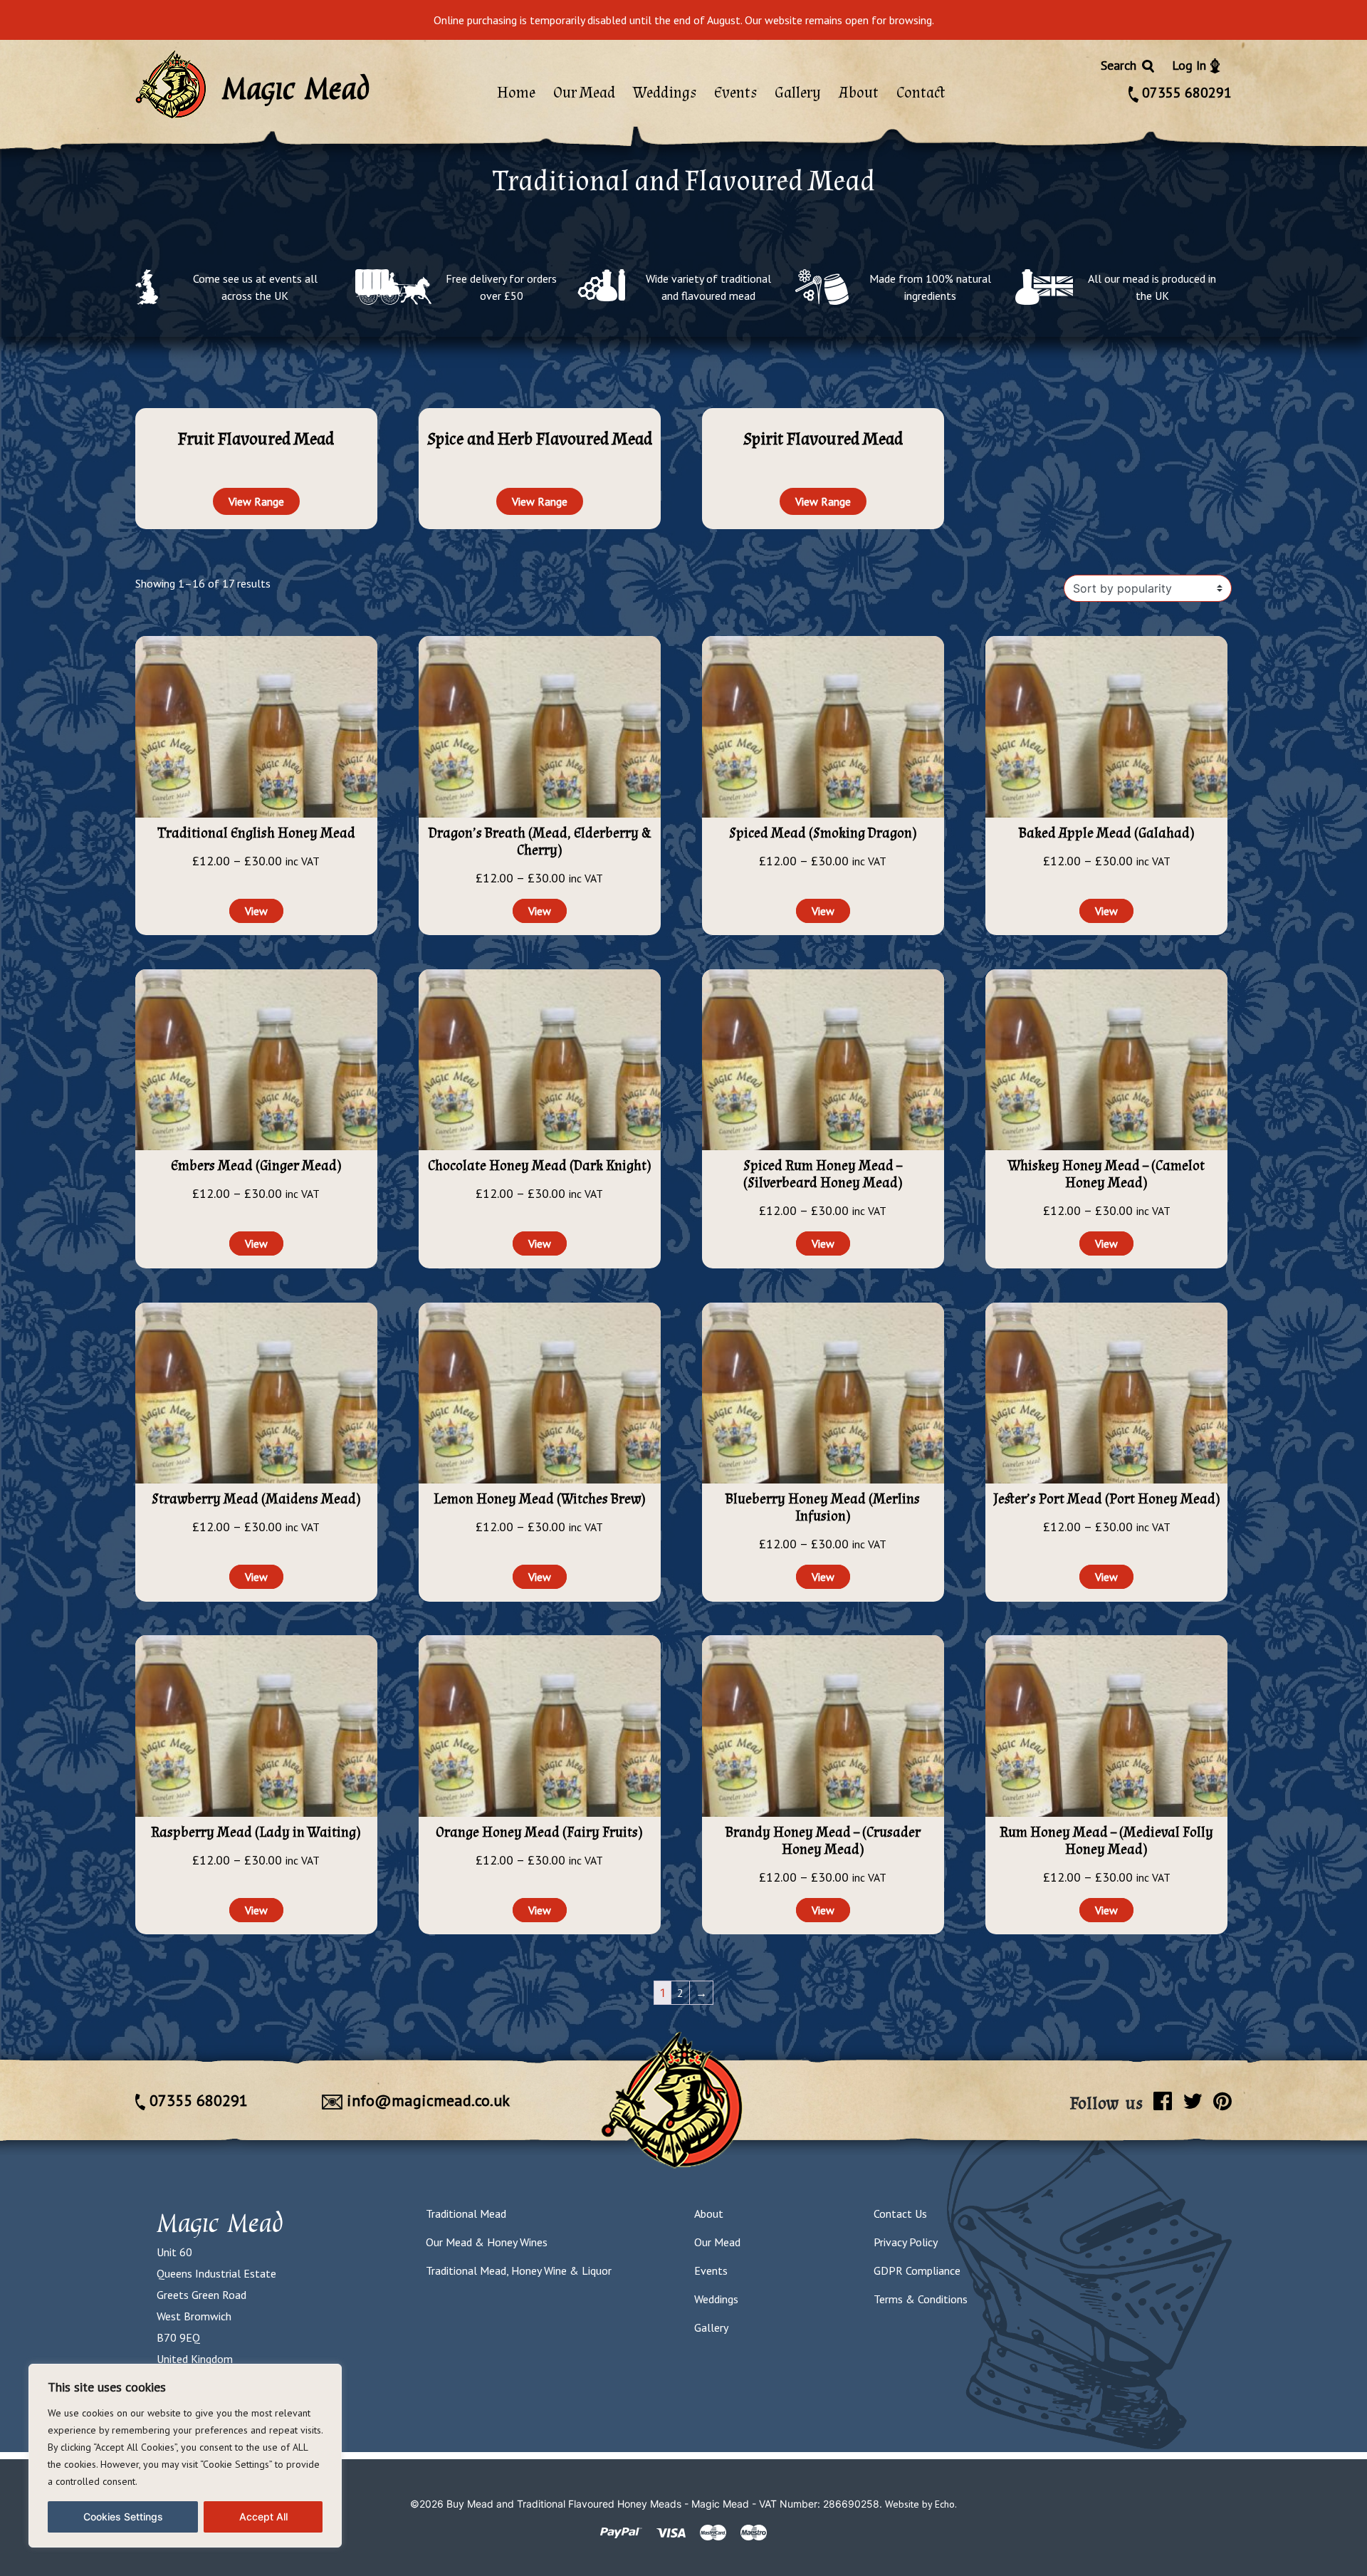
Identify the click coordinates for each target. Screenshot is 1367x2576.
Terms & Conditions (921, 2299)
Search (1120, 65)
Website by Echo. (921, 2504)
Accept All (263, 2517)
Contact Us (900, 2213)
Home (516, 93)
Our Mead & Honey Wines (487, 2242)
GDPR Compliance (917, 2270)
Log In (1191, 65)
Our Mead (584, 93)
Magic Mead (220, 2223)
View (256, 911)
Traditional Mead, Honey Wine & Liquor (519, 2270)
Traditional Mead (466, 2213)
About (859, 93)
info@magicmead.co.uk (426, 2100)
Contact (921, 93)
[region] (185, 2456)
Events (735, 93)
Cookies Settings (123, 2517)
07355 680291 (1185, 93)
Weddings (665, 93)
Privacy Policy (906, 2242)
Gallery (798, 93)
